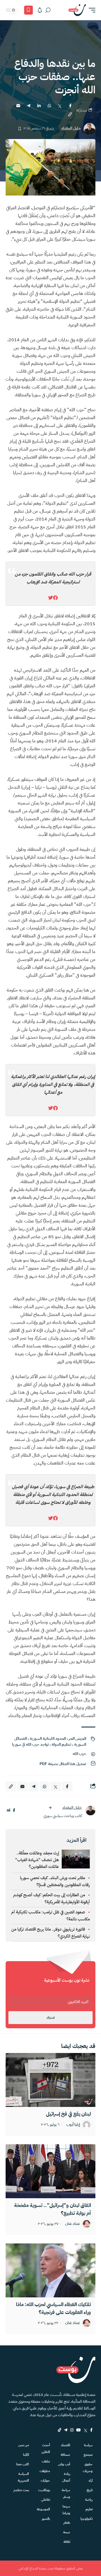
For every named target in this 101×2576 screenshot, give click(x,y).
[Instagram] (72, 2430)
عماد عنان (73, 2224)
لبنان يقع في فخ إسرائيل (68, 2114)
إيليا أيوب (73, 2125)
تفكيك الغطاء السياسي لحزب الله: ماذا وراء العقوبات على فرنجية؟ (53, 2308)
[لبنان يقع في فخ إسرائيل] (50, 2080)
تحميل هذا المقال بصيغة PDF (63, 1764)
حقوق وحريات (88, 2468)
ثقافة (67, 2542)
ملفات (46, 2461)
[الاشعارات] (40, 10)
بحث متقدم (21, 2490)
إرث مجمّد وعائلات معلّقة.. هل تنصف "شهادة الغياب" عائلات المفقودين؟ (37, 1860)
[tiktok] (59, 2430)
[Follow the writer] (50, 1808)
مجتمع (88, 2455)
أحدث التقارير (46, 2448)
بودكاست (44, 2490)
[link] (55, 598)
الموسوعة (43, 2509)
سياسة (88, 2445)
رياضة (89, 2500)
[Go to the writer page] (90, 1810)
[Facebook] (91, 2430)
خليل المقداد (71, 129)
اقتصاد (66, 2445)
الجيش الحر (77, 1739)
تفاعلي (45, 2500)
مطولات (45, 2471)
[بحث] (48, 10)
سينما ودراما (66, 2510)
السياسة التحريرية (23, 2477)
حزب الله (79, 1754)
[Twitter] (85, 2430)
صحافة (65, 2455)
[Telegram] (66, 2430)
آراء (91, 2480)
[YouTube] (79, 2430)
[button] (91, 10)
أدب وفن (64, 2464)
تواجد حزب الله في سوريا (30, 1744)
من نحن (24, 2445)
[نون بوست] (77, 10)
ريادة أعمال (66, 2477)
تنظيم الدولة (61, 1744)
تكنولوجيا (87, 2519)
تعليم (89, 2509)
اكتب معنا (23, 2464)
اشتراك (50, 2018)
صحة (67, 2532)
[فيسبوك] (14, 1810)
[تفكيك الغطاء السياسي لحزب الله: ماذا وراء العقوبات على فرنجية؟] (50, 2270)
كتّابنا (26, 2455)
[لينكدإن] (9, 1810)
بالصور (46, 2519)
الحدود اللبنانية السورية (48, 1739)
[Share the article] (70, 106)
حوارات (45, 2480)
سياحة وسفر (66, 2493)
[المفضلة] (28, 10)
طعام (67, 2523)
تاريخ (90, 2490)
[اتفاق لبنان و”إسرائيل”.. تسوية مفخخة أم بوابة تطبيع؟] (50, 2171)
